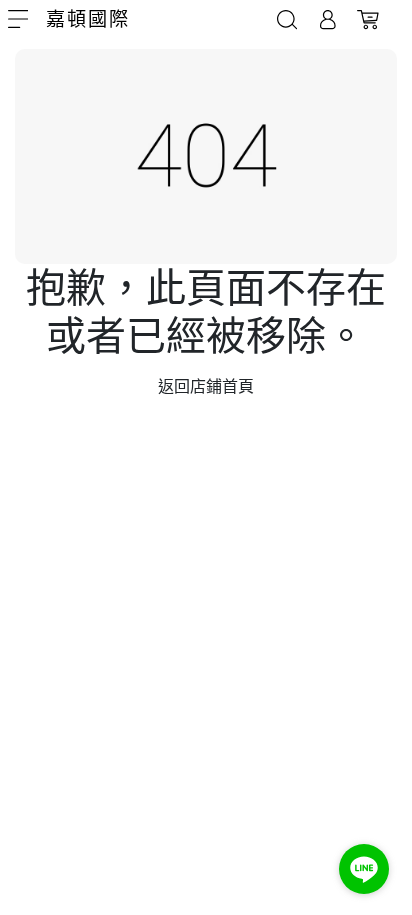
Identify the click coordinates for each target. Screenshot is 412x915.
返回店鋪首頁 (206, 386)
